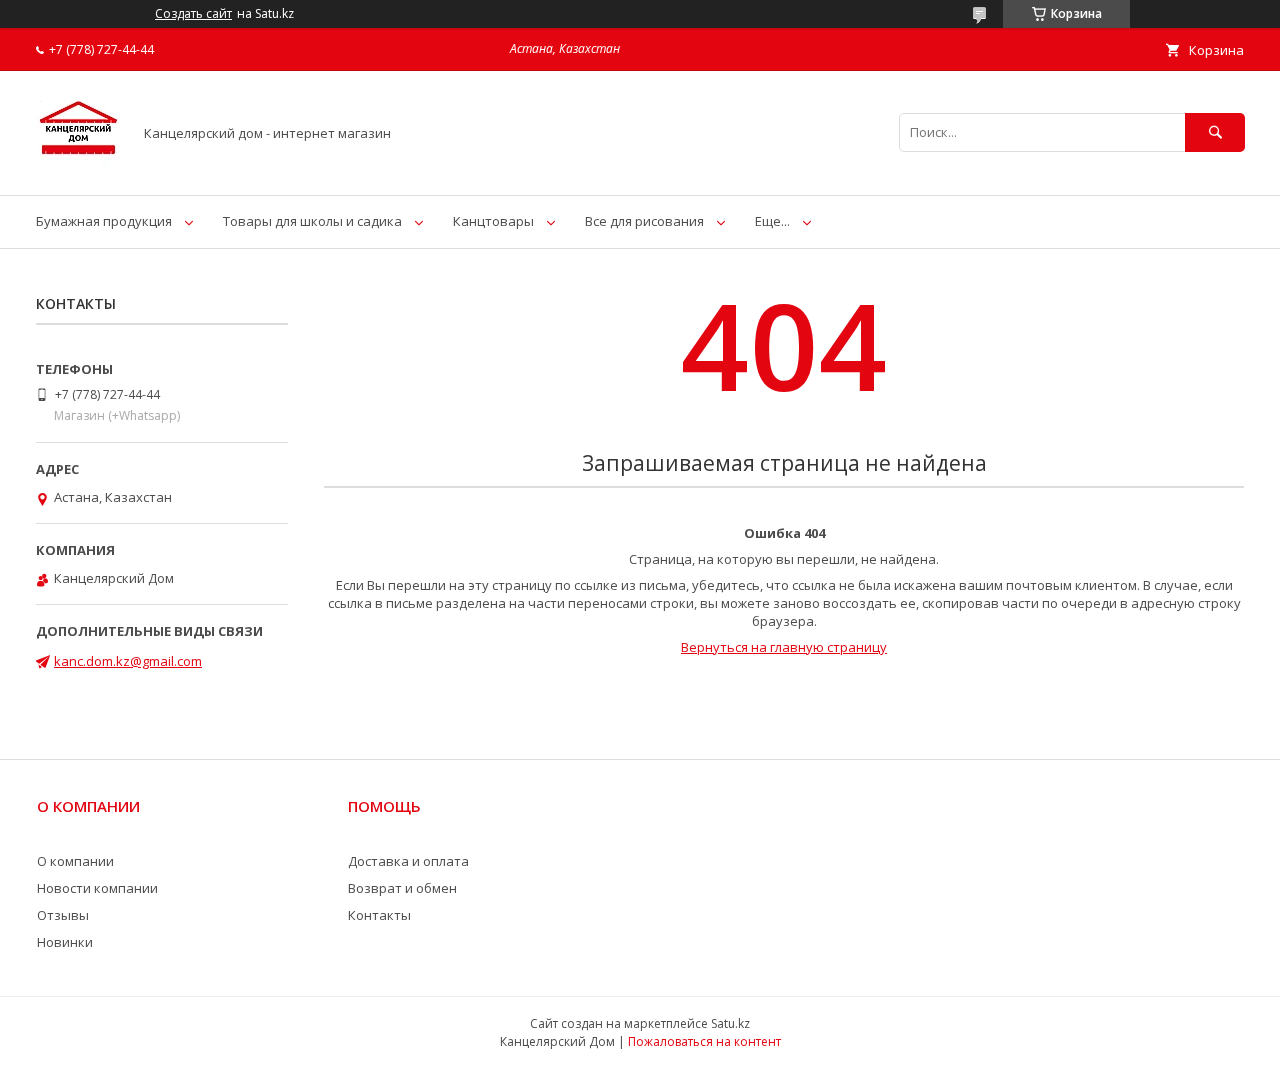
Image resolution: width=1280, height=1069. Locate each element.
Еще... (772, 221)
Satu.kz (730, 1023)
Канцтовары (493, 221)
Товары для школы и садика (312, 221)
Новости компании (97, 888)
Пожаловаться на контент (704, 1041)
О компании (75, 861)
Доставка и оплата (408, 861)
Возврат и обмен (402, 888)
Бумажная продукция (104, 221)
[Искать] (1215, 132)
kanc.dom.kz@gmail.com (128, 661)
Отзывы (63, 915)
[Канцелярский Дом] (78, 169)
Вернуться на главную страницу (784, 647)
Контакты (379, 915)
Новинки (65, 942)
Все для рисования (644, 221)
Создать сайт (193, 14)
